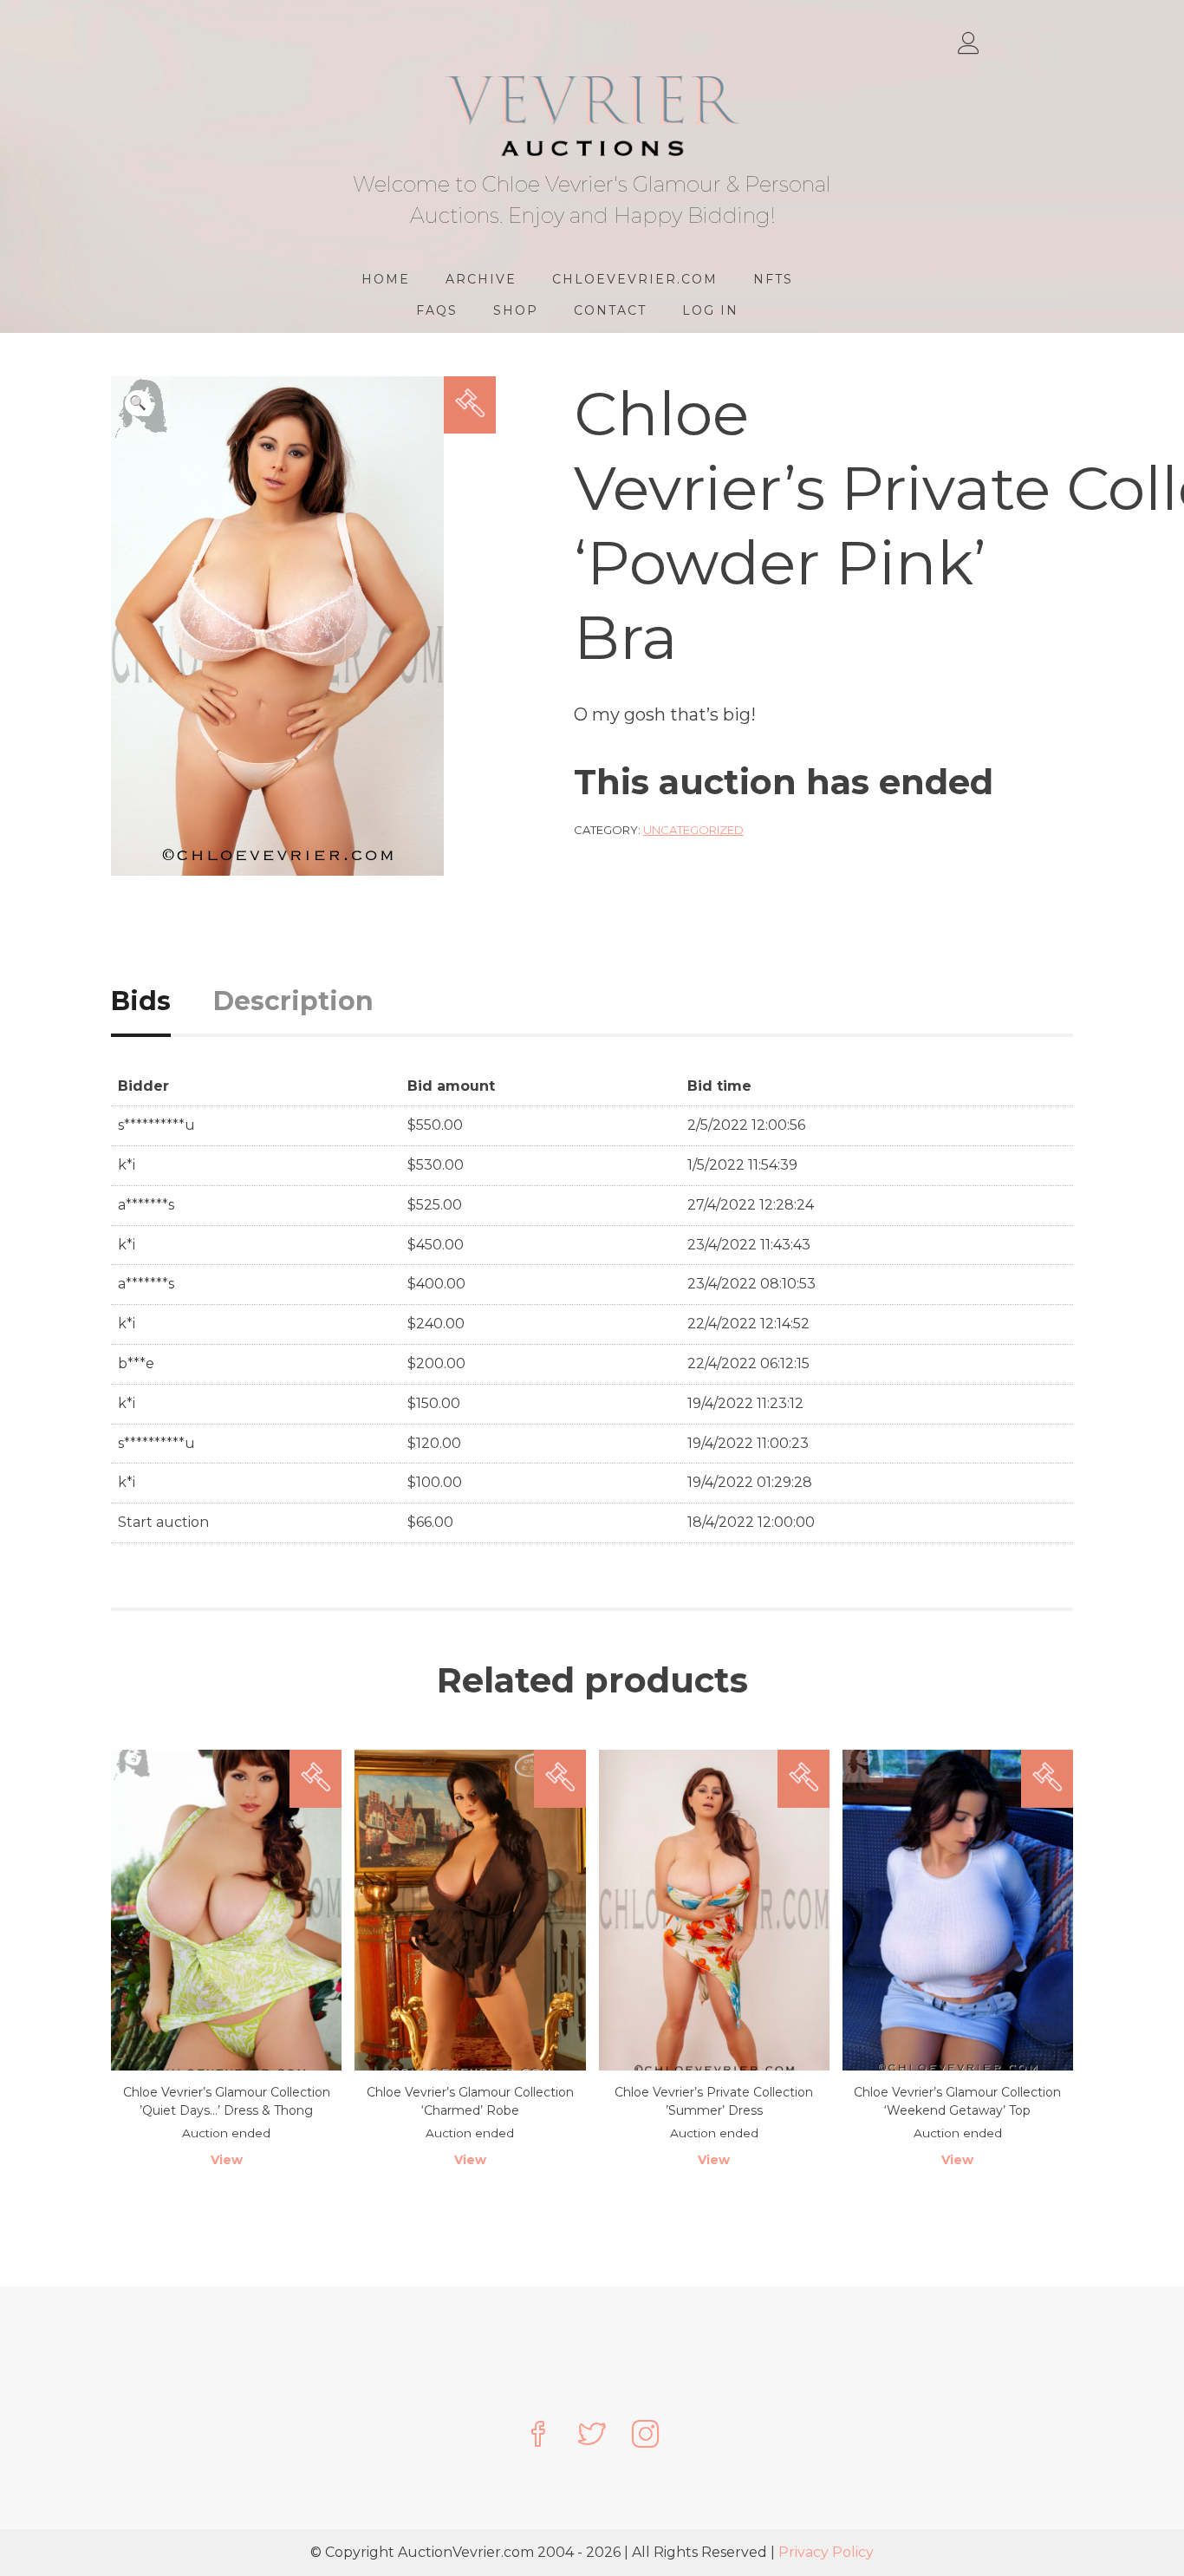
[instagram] (646, 2436)
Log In (710, 310)
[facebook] (538, 2436)
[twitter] (592, 2436)
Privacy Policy (826, 2552)
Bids (141, 1001)
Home (386, 279)
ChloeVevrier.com (635, 279)
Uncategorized (693, 830)
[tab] (160, 1001)
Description (293, 1001)
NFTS (773, 279)
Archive (481, 279)
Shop (516, 310)
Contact (610, 310)
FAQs (437, 310)
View (227, 2160)
